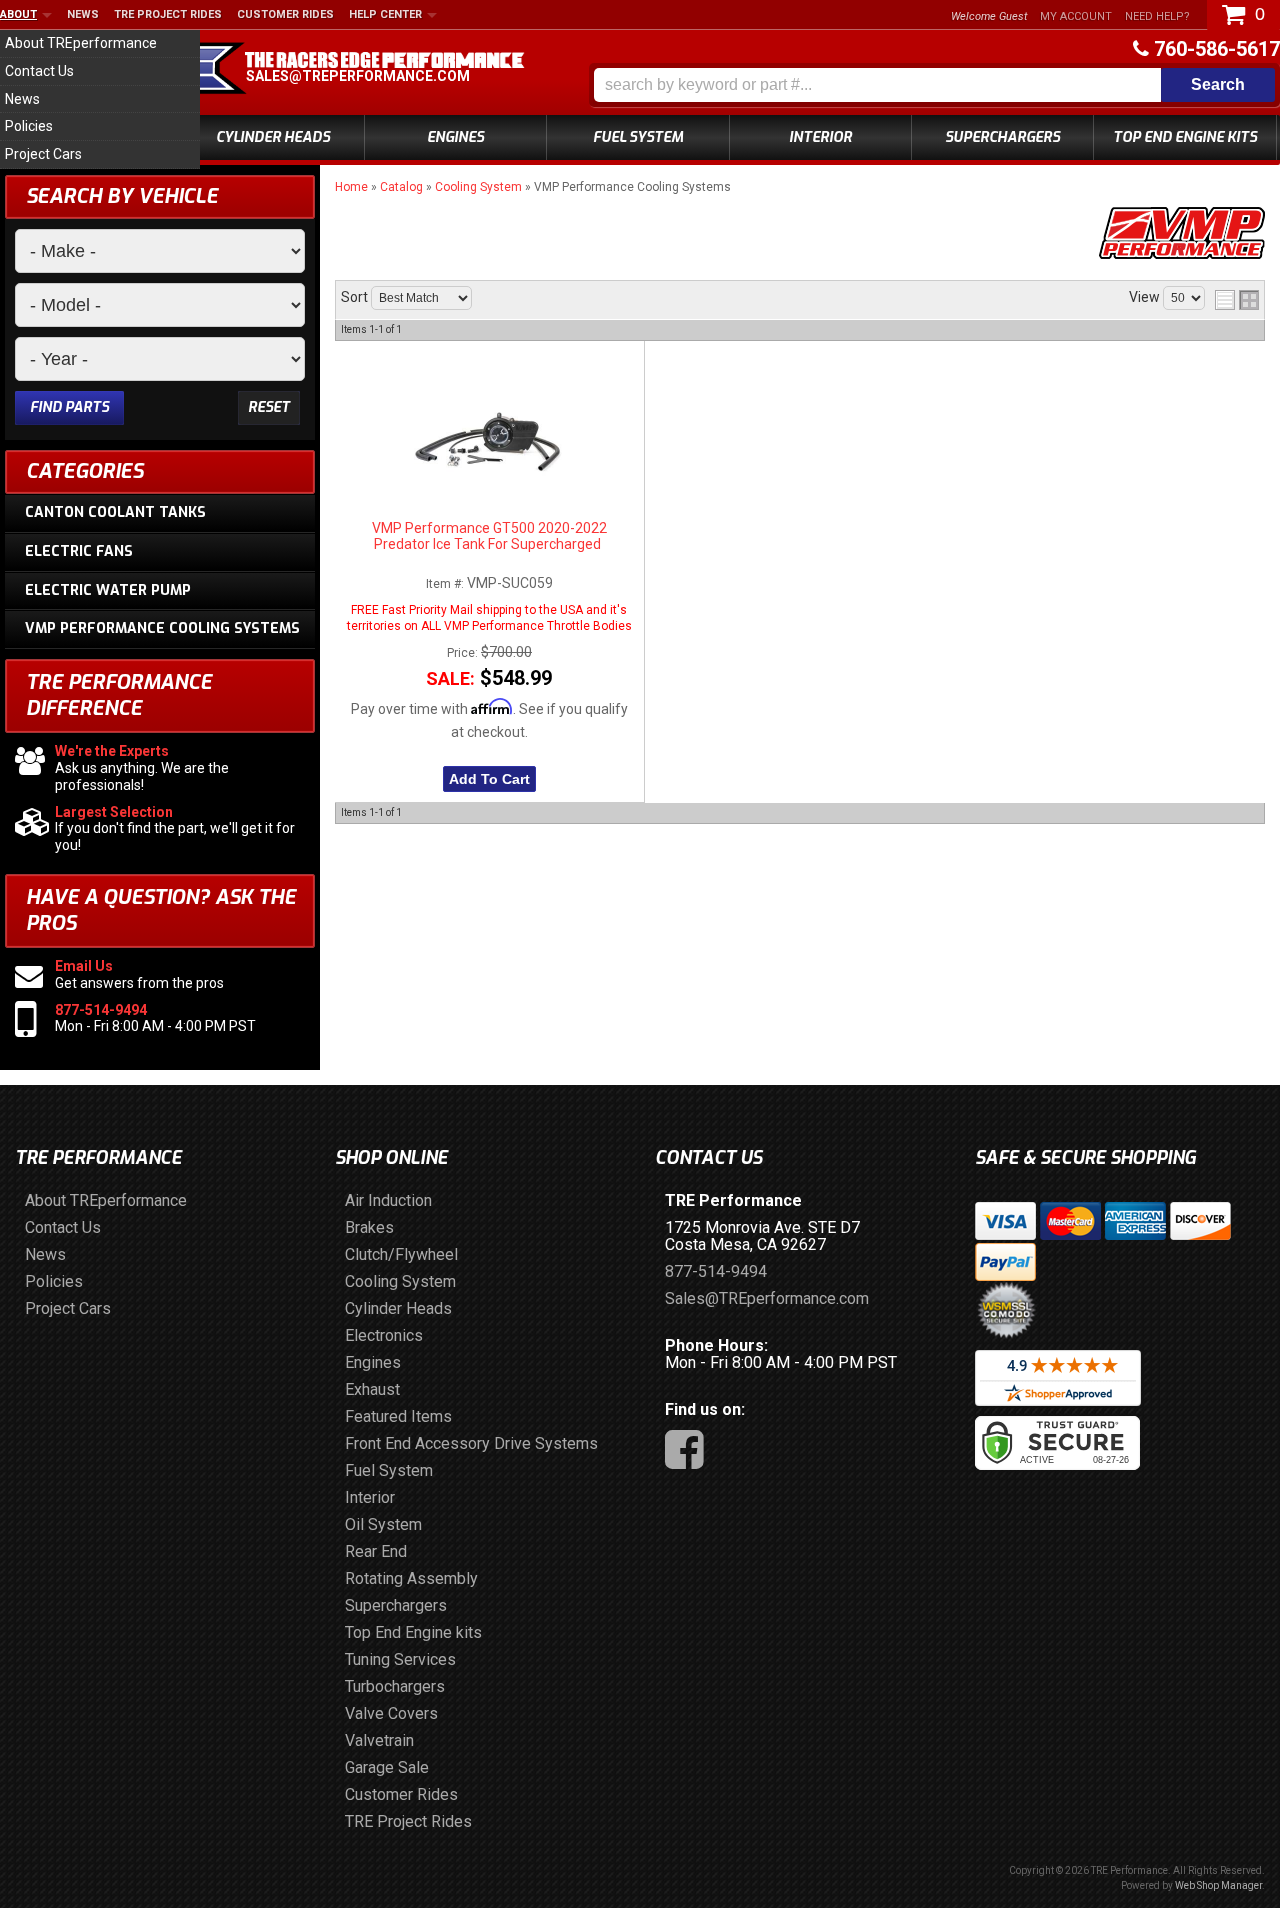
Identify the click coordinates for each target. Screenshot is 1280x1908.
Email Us (84, 966)
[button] (934, 85)
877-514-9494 (101, 1010)
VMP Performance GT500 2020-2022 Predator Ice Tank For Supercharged (489, 536)
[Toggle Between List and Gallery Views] (1237, 300)
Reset (269, 407)
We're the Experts (112, 751)
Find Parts (69, 407)
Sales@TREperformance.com (358, 76)
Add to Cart (489, 779)
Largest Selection (114, 812)
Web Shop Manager (1218, 1885)
